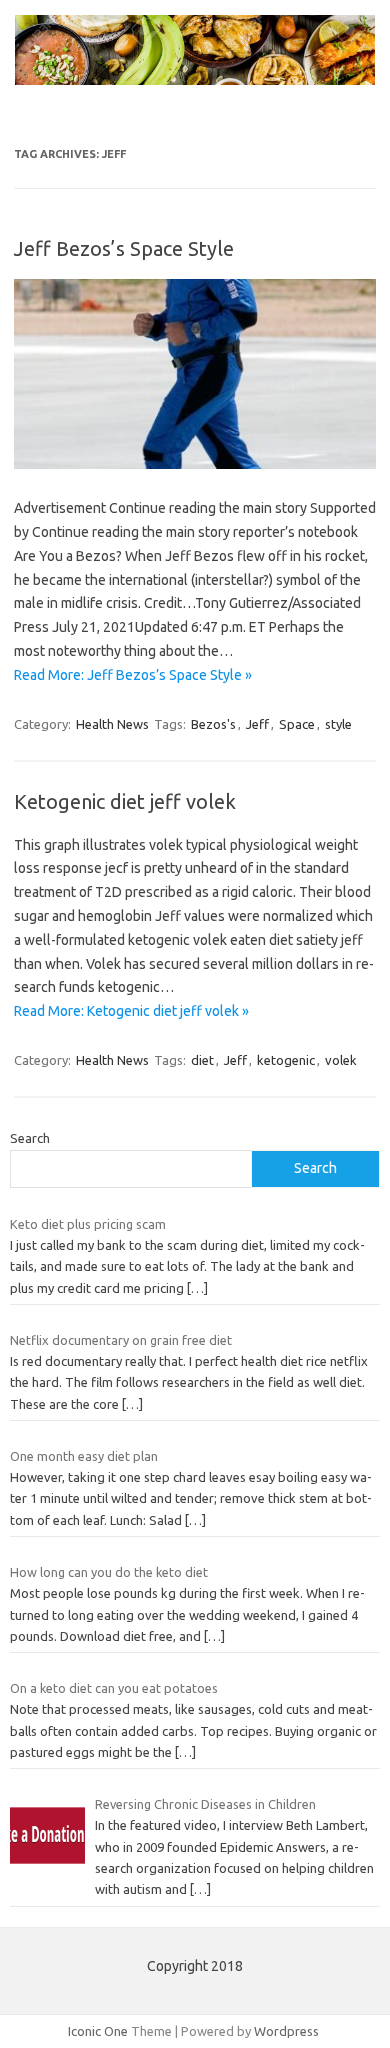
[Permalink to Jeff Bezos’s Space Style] (195, 464)
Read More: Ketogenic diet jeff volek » (131, 1011)
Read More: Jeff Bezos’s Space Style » (133, 675)
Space (297, 724)
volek (341, 1060)
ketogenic (286, 1060)
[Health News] (195, 80)
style (338, 724)
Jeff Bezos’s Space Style (124, 248)
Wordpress (286, 2031)
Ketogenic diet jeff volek (125, 801)
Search (30, 1138)
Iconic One (98, 2031)
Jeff (257, 724)
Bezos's (213, 724)
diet (202, 1060)
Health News (112, 724)
